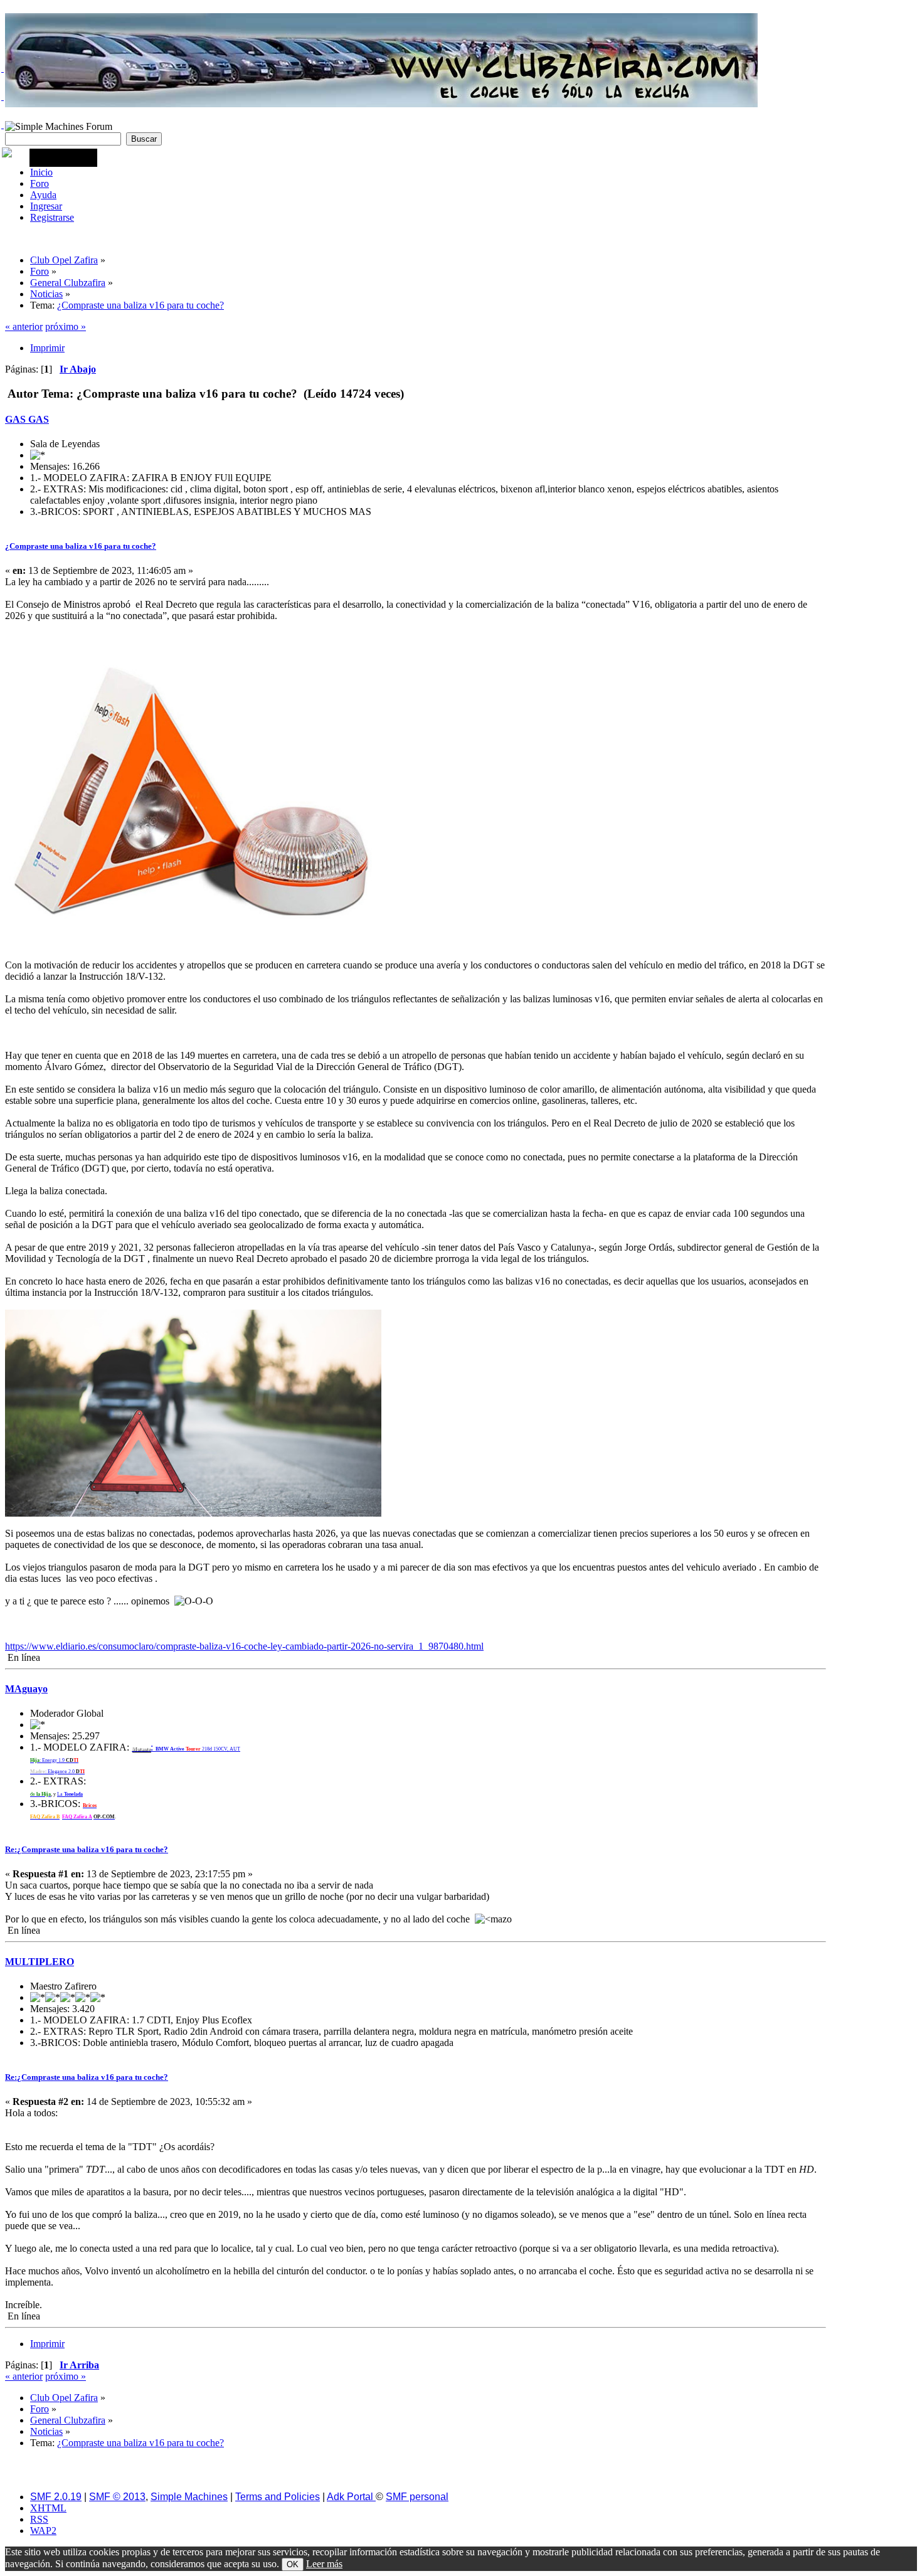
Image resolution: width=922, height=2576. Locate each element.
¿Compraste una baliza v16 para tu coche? (81, 546)
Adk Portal (351, 2497)
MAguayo (26, 1689)
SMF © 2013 (117, 2497)
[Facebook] (3, 97)
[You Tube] (3, 125)
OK (293, 2564)
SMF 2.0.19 (56, 2497)
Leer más (324, 2564)
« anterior (24, 326)
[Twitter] (3, 68)
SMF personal (417, 2497)
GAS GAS (27, 419)
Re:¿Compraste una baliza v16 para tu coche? (87, 1849)
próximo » (66, 326)
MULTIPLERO (40, 1962)
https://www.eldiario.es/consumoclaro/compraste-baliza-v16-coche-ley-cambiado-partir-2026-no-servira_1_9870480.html (244, 1646)
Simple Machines (189, 2497)
